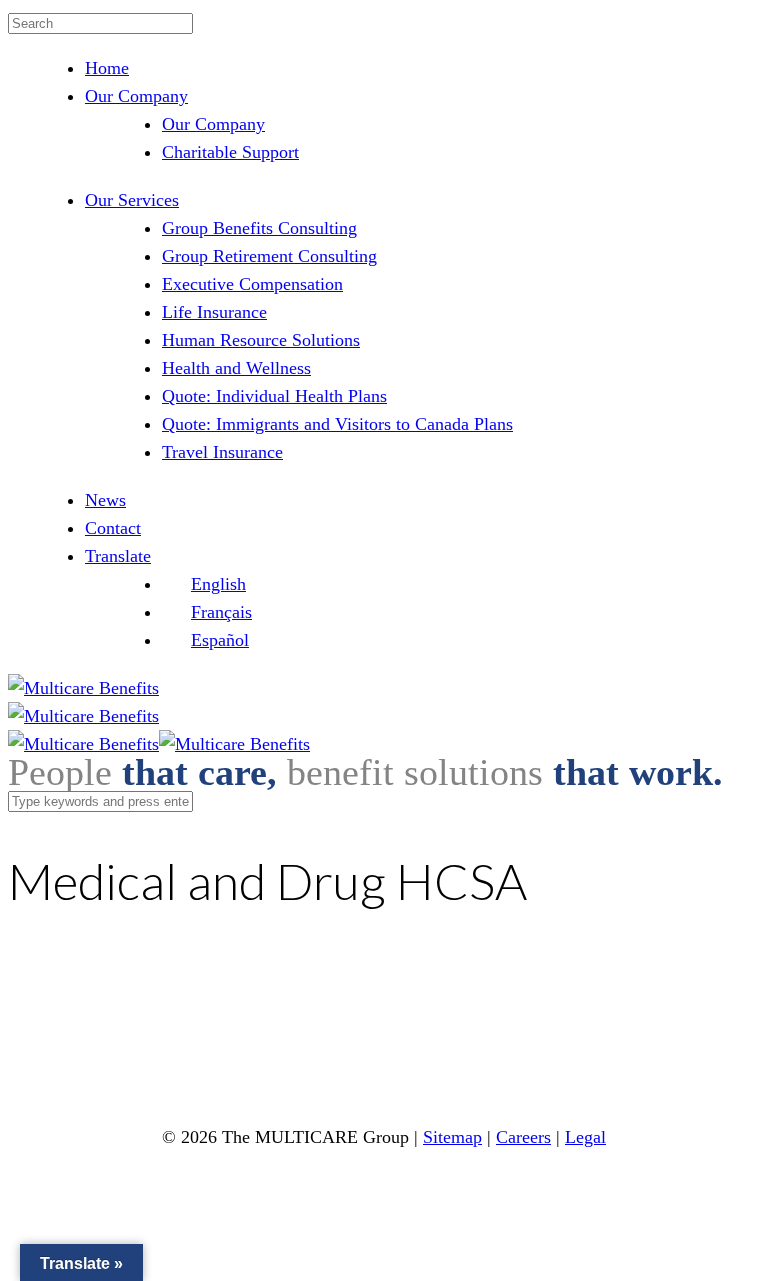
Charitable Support (230, 152)
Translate (118, 556)
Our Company (136, 96)
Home (107, 68)
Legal (585, 1137)
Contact (113, 528)
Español (220, 640)
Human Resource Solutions (261, 340)
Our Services (132, 200)
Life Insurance (214, 312)
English (218, 584)
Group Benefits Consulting (259, 228)
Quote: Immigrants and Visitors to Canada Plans (337, 424)
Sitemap (452, 1137)
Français (221, 612)
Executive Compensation (252, 284)
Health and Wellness (236, 368)
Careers (523, 1137)
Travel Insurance (222, 452)
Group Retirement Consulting (269, 256)
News (105, 500)
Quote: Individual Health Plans (274, 396)
